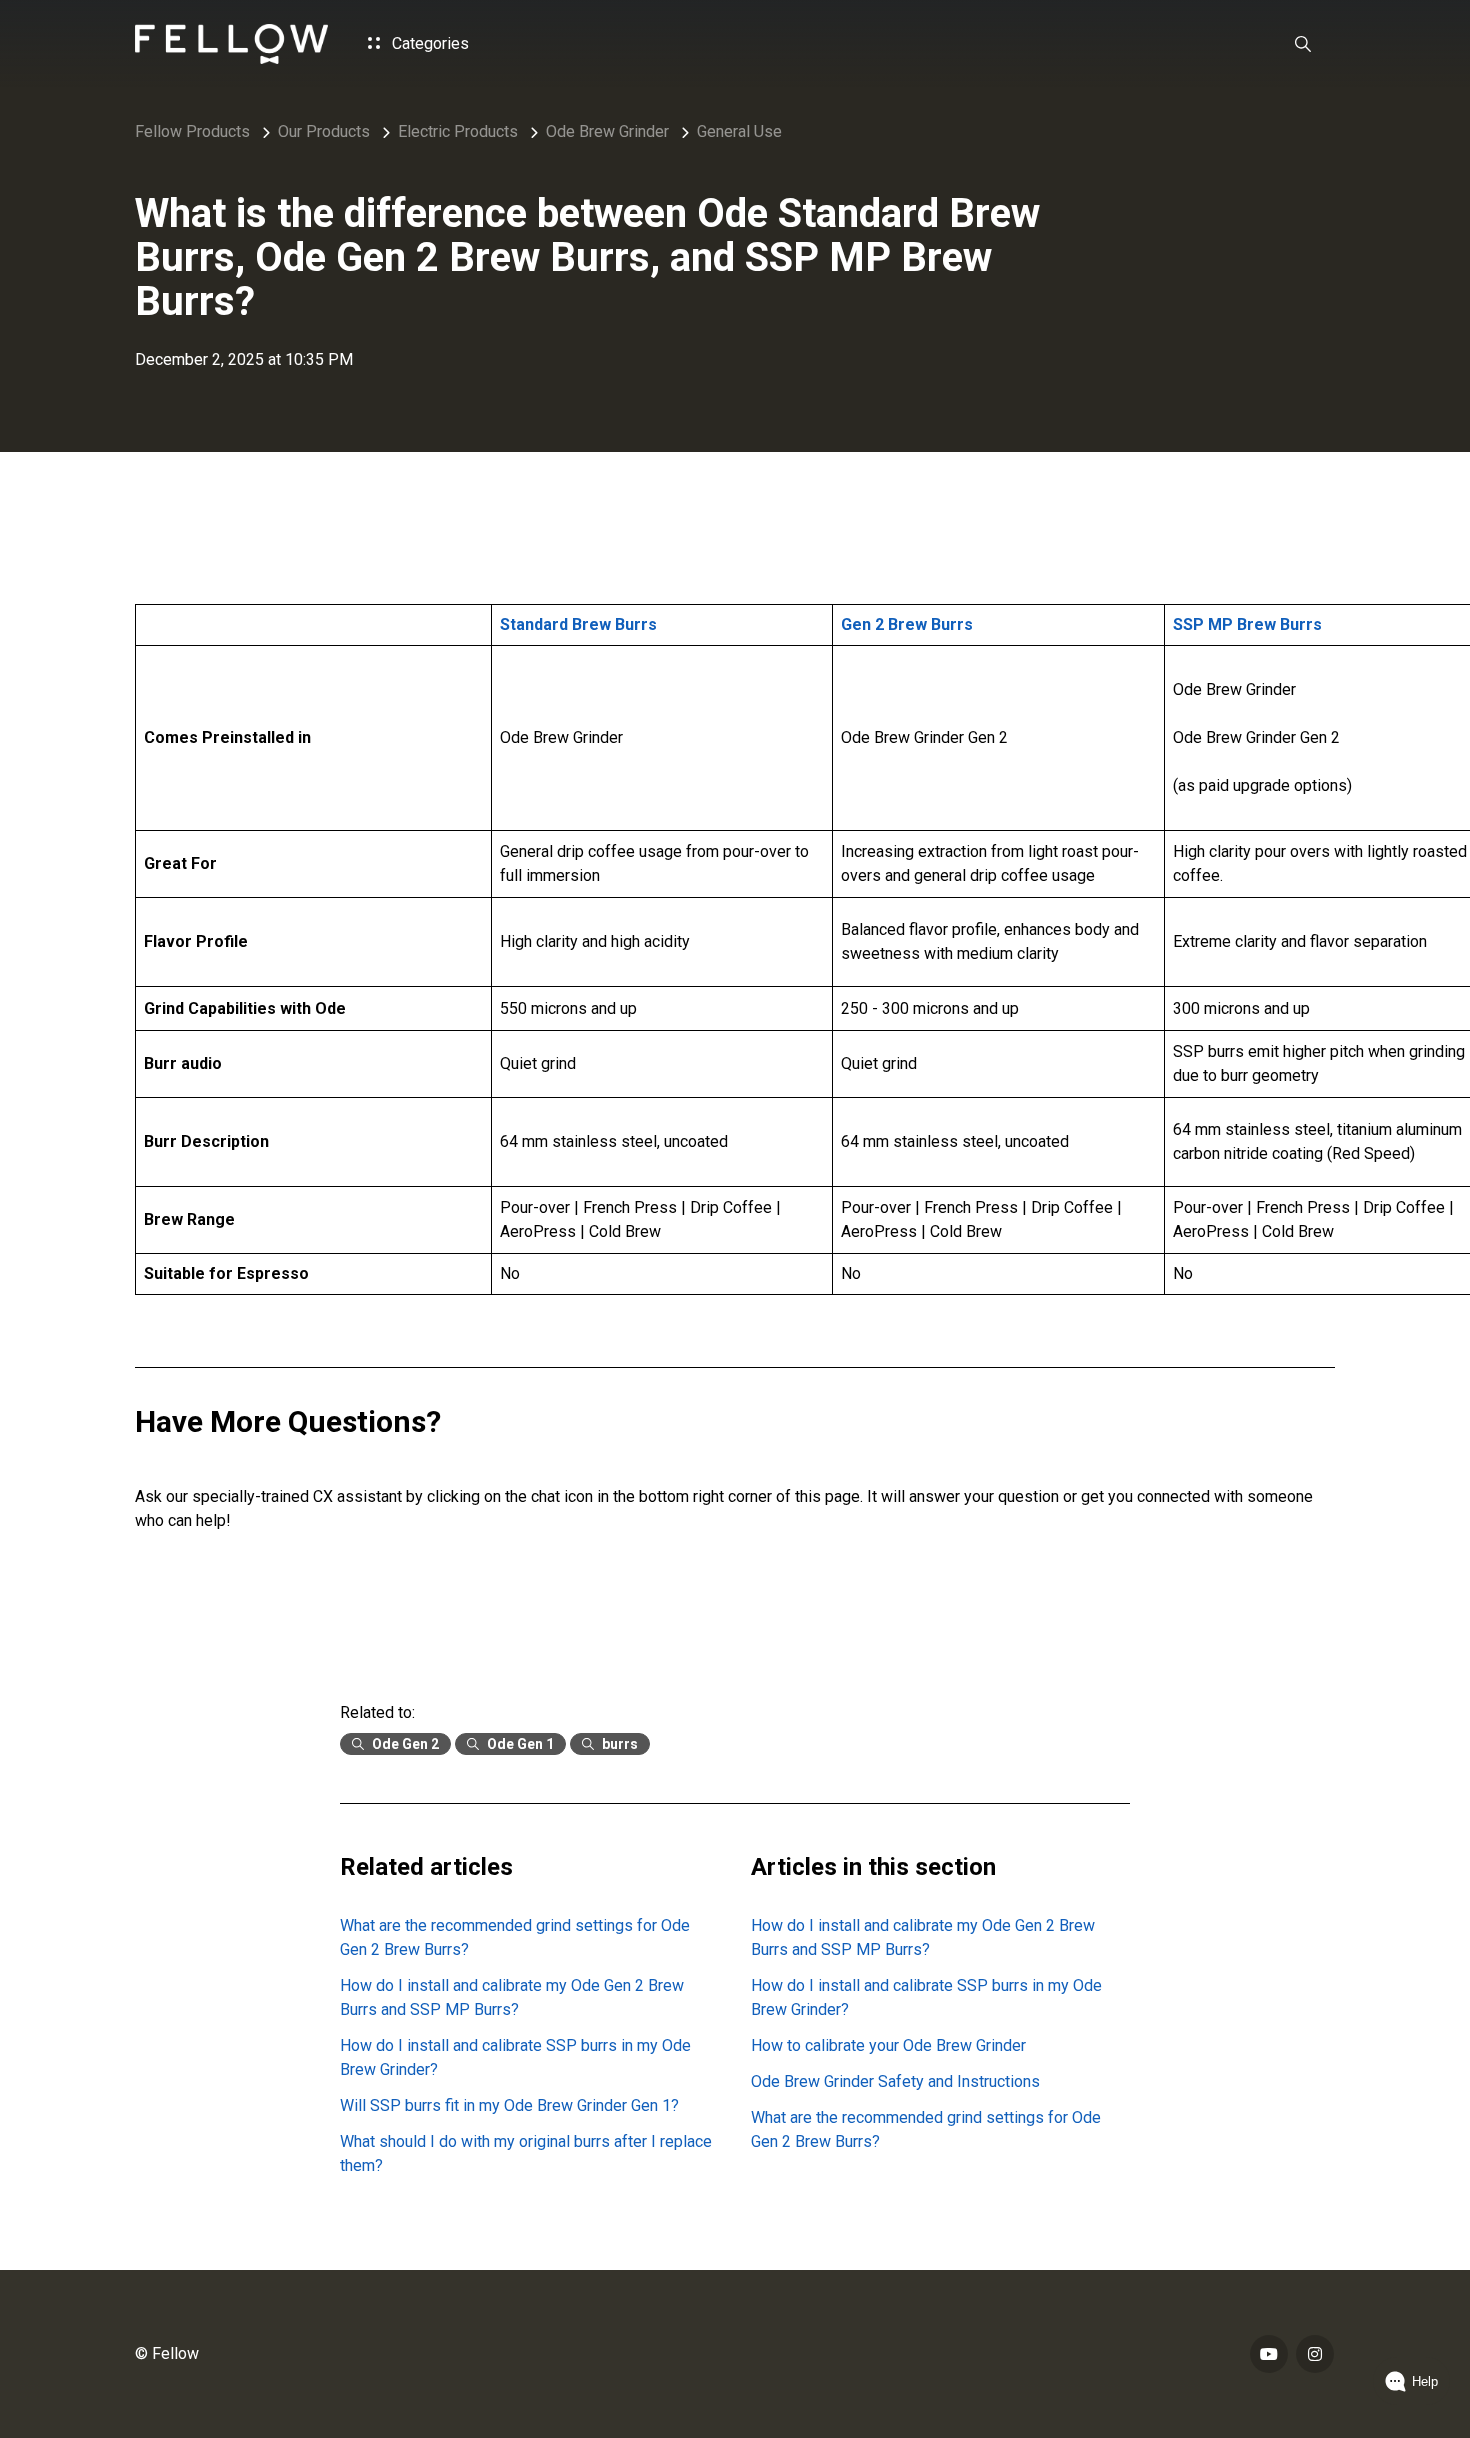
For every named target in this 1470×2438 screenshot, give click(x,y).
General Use (739, 131)
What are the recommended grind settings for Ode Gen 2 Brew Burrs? (515, 1937)
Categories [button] (428, 43)
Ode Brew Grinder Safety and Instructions (895, 2081)
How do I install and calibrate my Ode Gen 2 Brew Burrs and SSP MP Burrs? (512, 1997)
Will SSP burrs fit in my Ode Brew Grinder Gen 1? (509, 2105)
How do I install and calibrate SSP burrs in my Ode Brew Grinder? (515, 2057)
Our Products (324, 131)
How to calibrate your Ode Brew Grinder (888, 2045)
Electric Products (458, 131)
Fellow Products (192, 131)
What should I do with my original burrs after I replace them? (526, 2153)
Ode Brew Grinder (607, 131)
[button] (1303, 44)
